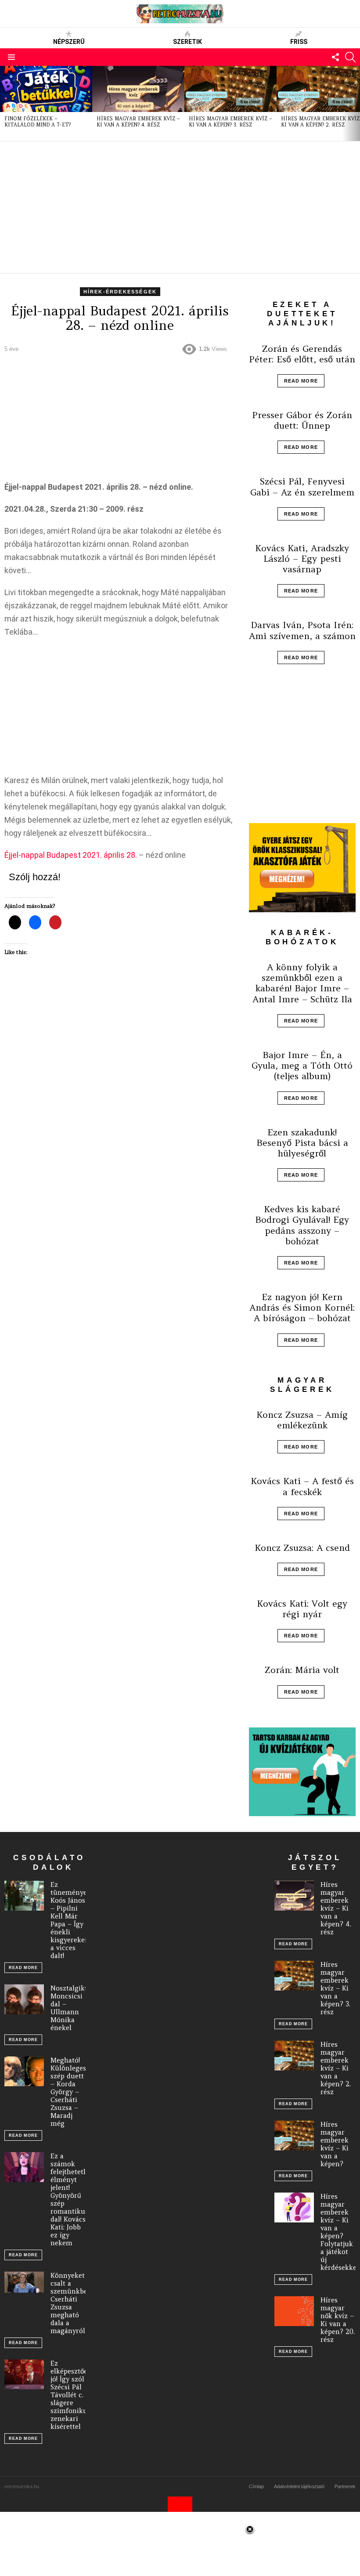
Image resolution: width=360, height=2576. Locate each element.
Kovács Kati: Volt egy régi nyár (302, 1609)
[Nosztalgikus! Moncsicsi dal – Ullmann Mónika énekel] (24, 1999)
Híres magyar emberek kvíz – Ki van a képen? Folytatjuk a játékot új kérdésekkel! (340, 2232)
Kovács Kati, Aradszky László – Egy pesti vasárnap (302, 558)
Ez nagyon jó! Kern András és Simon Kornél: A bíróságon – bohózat (302, 1307)
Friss (299, 42)
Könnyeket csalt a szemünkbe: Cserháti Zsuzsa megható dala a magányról (70, 2303)
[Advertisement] (180, 207)
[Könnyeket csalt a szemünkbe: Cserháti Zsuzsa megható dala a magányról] (24, 2282)
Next (356, 103)
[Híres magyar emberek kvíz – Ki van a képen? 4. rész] (138, 89)
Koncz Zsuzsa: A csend (302, 1548)
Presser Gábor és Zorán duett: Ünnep (302, 420)
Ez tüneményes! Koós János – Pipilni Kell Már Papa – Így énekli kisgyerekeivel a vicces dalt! (73, 1920)
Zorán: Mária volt (302, 1670)
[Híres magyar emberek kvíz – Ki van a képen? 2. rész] (294, 2056)
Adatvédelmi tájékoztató (299, 2486)
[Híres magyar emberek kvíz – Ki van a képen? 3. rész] (230, 89)
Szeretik (187, 42)
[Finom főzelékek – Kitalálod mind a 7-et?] (46, 89)
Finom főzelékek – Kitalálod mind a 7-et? (38, 122)
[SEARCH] (350, 57)
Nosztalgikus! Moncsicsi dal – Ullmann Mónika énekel (72, 2008)
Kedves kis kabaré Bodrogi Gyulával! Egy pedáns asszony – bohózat (302, 1225)
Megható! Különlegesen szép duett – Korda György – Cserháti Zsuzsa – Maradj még (72, 2092)
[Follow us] (335, 57)
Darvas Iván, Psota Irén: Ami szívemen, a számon (302, 630)
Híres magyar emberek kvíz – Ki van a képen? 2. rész (336, 2068)
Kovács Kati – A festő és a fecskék (302, 1486)
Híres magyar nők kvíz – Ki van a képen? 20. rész (338, 2320)
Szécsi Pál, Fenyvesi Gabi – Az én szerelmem (302, 486)
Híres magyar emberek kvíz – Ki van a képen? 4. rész (138, 122)
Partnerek (345, 2486)
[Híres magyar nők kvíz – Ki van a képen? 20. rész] (294, 2311)
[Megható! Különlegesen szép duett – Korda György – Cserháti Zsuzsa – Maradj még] (24, 2071)
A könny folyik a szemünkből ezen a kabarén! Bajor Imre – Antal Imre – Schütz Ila (302, 983)
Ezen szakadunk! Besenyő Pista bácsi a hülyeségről (302, 1143)
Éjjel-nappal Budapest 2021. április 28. (71, 855)
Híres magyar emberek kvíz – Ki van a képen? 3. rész (230, 122)
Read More (301, 381)
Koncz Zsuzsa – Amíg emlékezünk (302, 1420)
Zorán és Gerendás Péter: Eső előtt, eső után (302, 354)
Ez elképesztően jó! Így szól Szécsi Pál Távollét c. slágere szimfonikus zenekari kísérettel (71, 2395)
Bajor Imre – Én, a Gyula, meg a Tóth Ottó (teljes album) (302, 1065)
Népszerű (69, 42)
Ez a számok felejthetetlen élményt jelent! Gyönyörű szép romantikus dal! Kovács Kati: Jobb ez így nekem (72, 2199)
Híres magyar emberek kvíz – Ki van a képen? (335, 2144)
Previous (4, 103)
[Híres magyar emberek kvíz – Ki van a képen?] (294, 2135)
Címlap (256, 2486)
